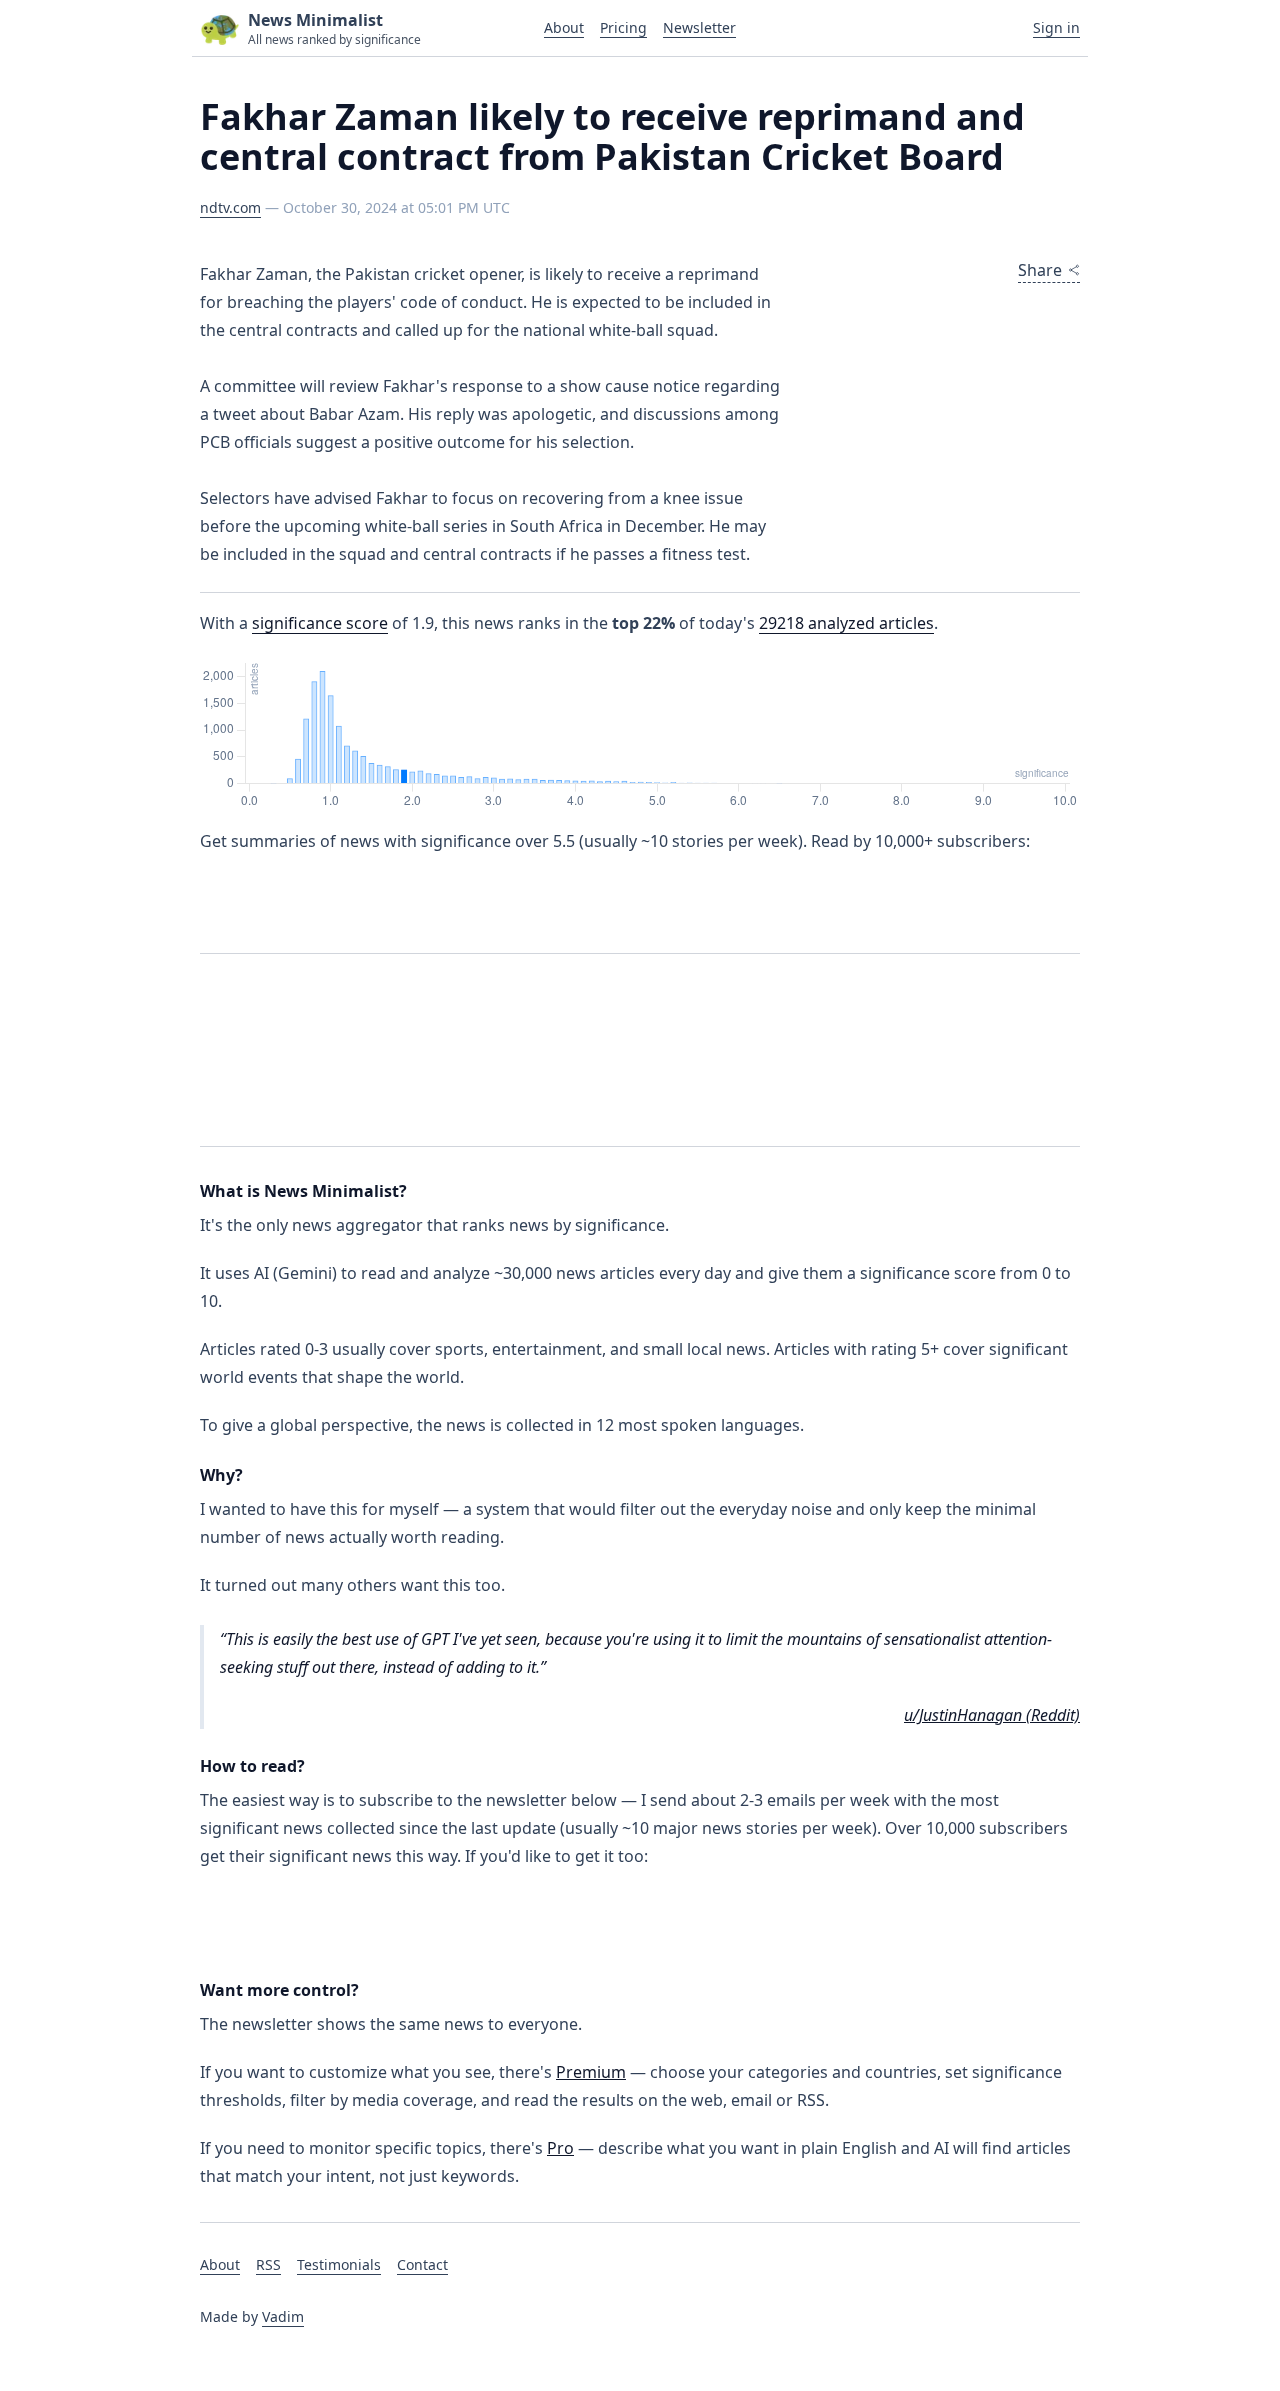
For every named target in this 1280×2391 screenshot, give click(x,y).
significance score (320, 623)
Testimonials (339, 2264)
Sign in (1056, 27)
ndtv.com (230, 207)
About (564, 27)
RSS (268, 2264)
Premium (591, 2072)
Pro (560, 2148)
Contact (422, 2264)
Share (1040, 270)
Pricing (623, 27)
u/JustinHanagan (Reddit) (992, 1715)
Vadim (283, 2316)
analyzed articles (846, 623)
